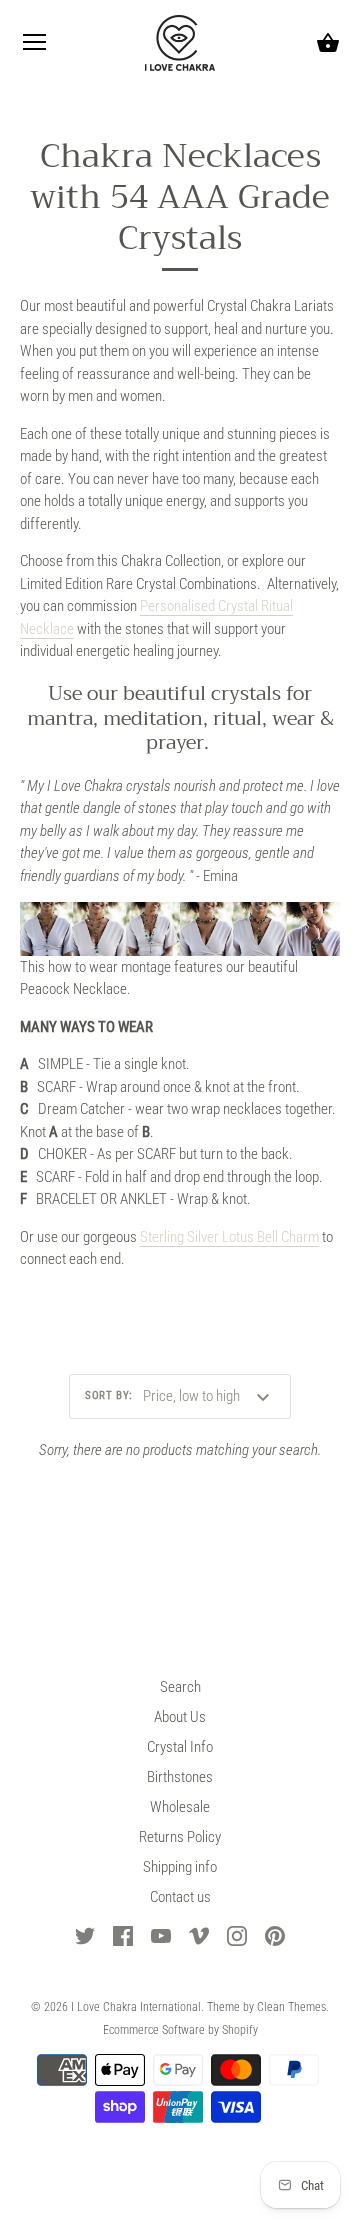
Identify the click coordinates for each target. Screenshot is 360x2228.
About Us (180, 1717)
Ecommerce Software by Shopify (180, 2030)
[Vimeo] (199, 1935)
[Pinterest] (275, 1935)
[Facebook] (123, 1935)
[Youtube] (161, 1935)
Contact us (180, 1897)
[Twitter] (85, 1935)
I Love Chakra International (136, 2007)
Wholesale (180, 1807)
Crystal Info (180, 1747)
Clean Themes (291, 2007)
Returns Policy (180, 1837)
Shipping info (180, 1867)
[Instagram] (237, 1935)
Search (180, 1687)
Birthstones (180, 1777)
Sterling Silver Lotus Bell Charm (229, 1237)
